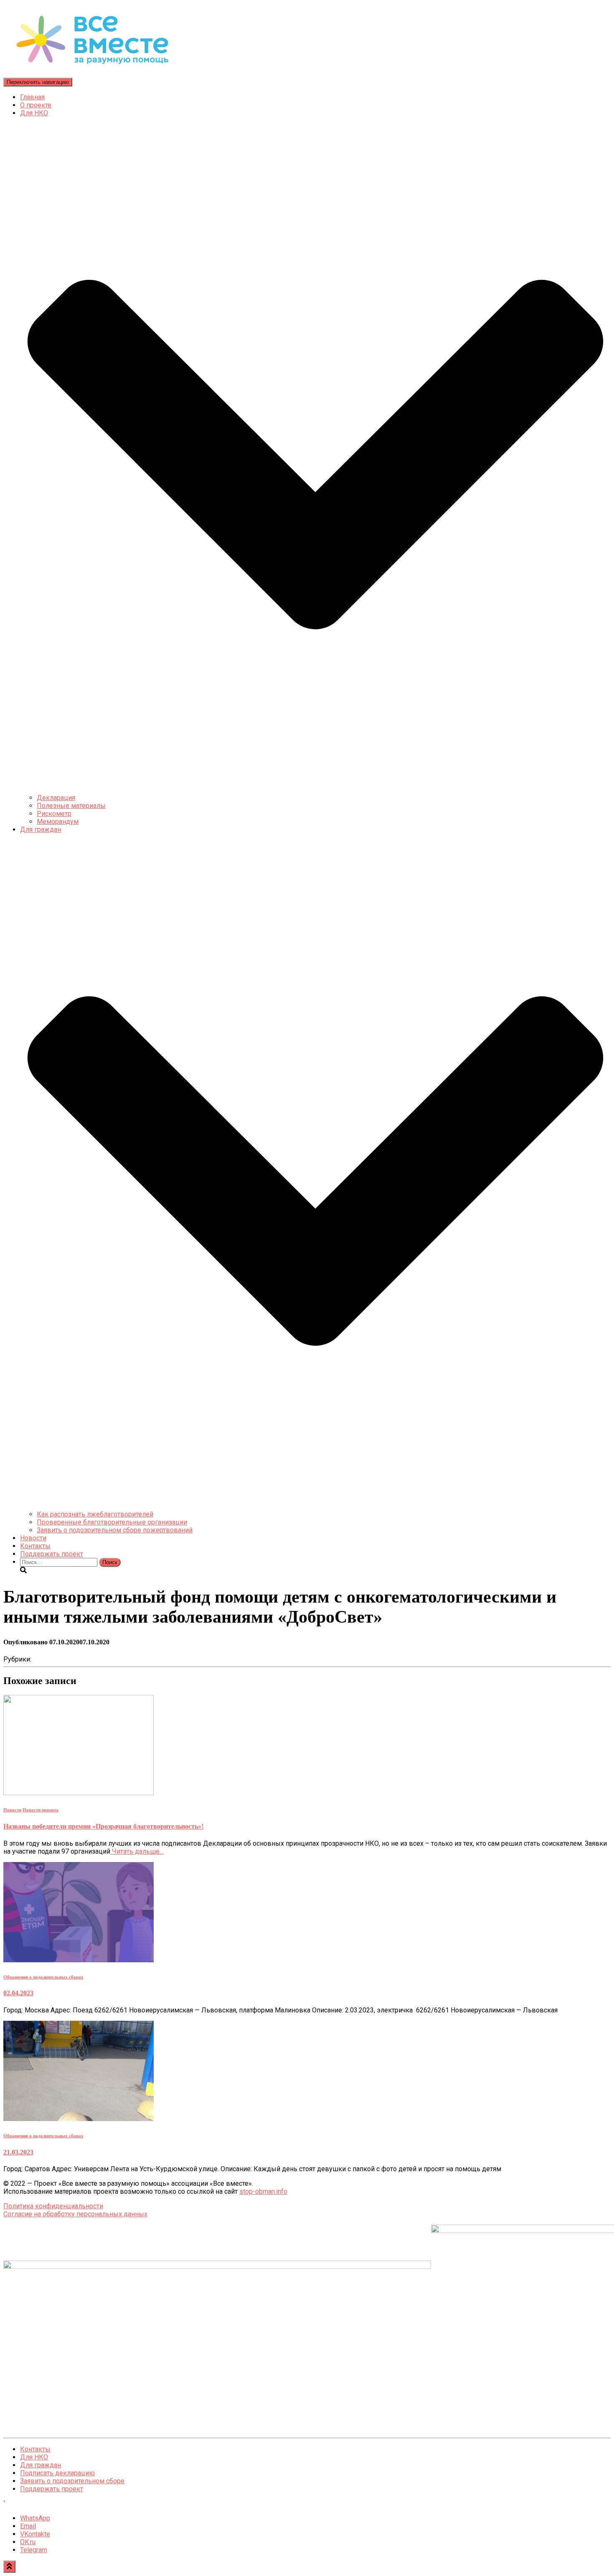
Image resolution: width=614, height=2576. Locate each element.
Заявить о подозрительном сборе (72, 2481)
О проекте (36, 105)
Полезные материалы (71, 806)
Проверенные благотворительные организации (112, 1522)
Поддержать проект (52, 1554)
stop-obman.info (263, 2191)
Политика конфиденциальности (53, 2206)
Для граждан (41, 2465)
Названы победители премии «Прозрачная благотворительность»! (103, 1826)
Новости (33, 1538)
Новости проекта (41, 1810)
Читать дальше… (137, 1851)
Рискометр (54, 814)
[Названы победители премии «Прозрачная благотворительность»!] (79, 1793)
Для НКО (34, 2457)
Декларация (56, 798)
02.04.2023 (18, 1993)
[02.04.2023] (79, 1960)
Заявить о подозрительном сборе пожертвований (115, 1530)
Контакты (35, 1546)
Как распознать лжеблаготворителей (95, 1514)
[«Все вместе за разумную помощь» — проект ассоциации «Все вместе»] (92, 74)
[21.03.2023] (79, 2119)
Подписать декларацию (57, 2473)
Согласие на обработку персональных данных (75, 2214)
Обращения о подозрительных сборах (43, 1977)
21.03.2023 (18, 2152)
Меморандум (58, 822)
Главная (32, 97)
